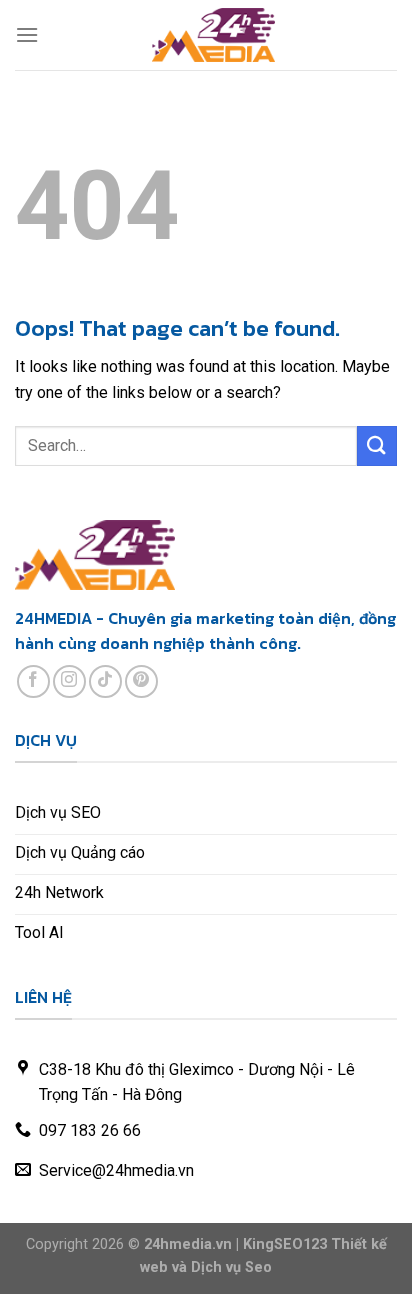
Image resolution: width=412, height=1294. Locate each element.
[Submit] (377, 445)
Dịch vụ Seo (231, 1267)
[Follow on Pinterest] (141, 681)
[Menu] (27, 34)
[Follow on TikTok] (105, 681)
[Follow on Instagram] (69, 681)
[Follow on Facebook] (33, 681)
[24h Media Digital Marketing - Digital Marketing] (214, 35)
